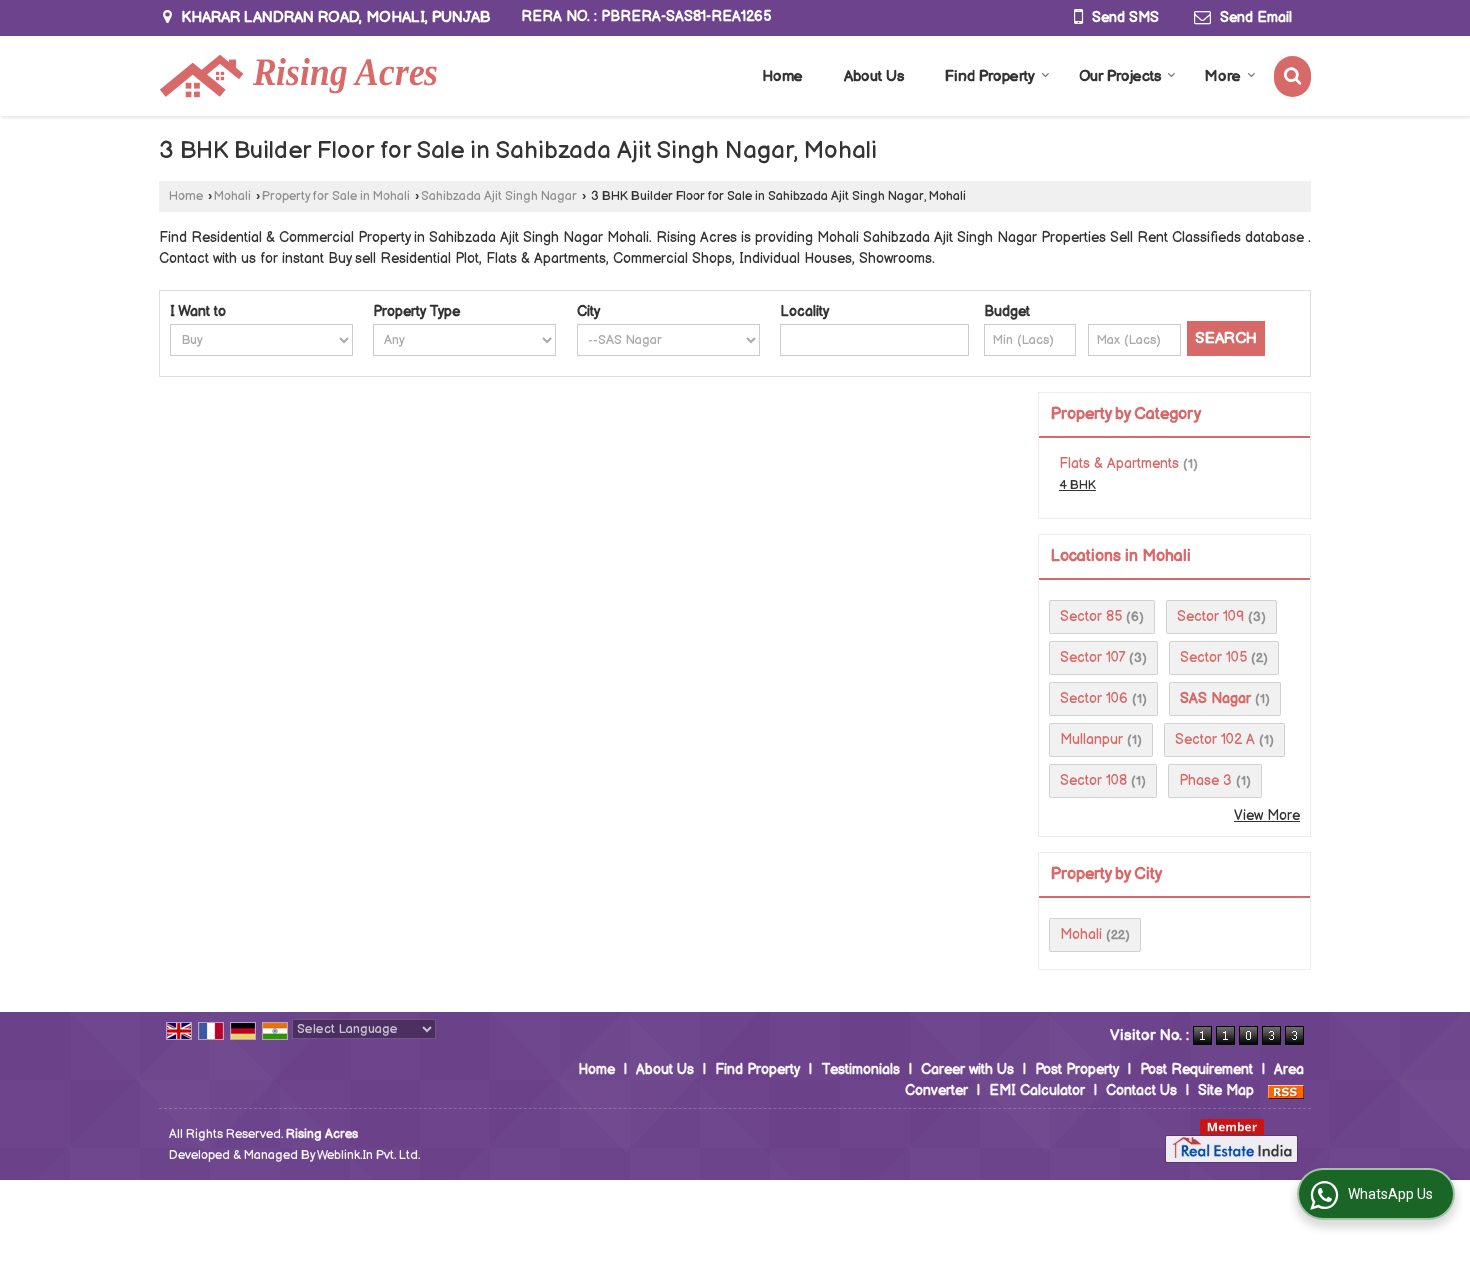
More (1223, 76)
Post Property (1077, 1069)
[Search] (1292, 76)
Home (782, 76)
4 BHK (1077, 485)
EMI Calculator (1037, 1090)
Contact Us (1141, 1090)
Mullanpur (1091, 739)
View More (1267, 815)
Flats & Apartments (1119, 463)
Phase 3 (1205, 780)
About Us (874, 76)
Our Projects (1120, 76)
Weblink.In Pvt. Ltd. (368, 1155)
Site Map (1226, 1090)
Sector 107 (1092, 657)
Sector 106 (1094, 698)
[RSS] (1286, 1090)
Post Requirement (1196, 1069)
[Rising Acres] (298, 76)
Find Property (990, 76)
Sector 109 (1210, 616)
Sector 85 (1091, 616)
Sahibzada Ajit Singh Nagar (499, 196)
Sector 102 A (1215, 739)
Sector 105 (1213, 657)
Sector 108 (1093, 780)
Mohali (232, 196)
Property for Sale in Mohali (336, 196)
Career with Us (967, 1069)
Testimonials (860, 1069)
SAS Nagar (1215, 698)
